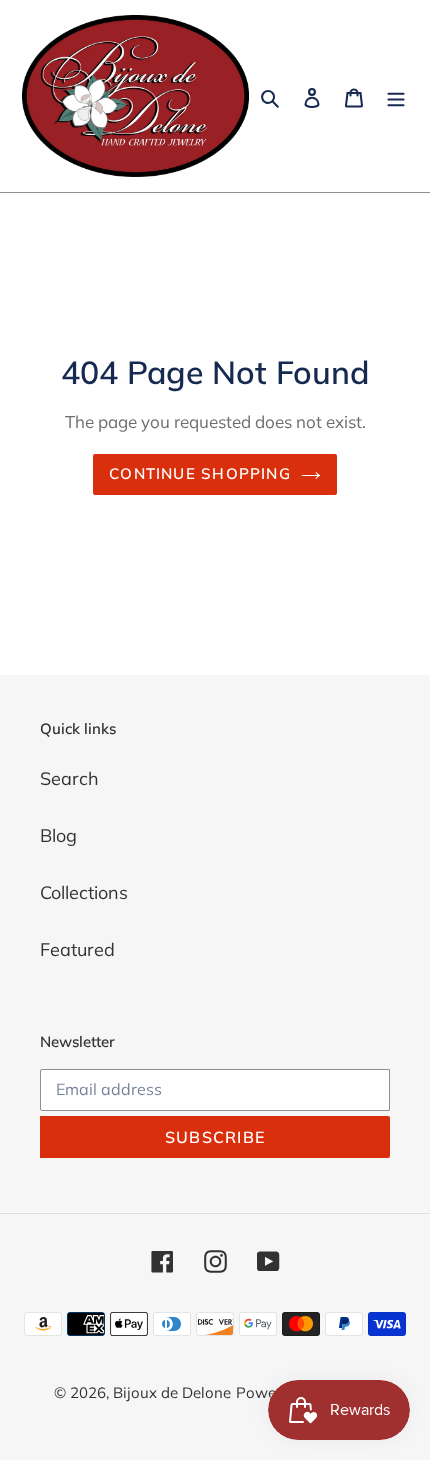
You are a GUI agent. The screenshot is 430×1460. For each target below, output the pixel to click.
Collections (84, 892)
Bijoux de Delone (172, 1392)
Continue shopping (200, 473)
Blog (58, 835)
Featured (77, 949)
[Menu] (396, 96)
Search (69, 778)
